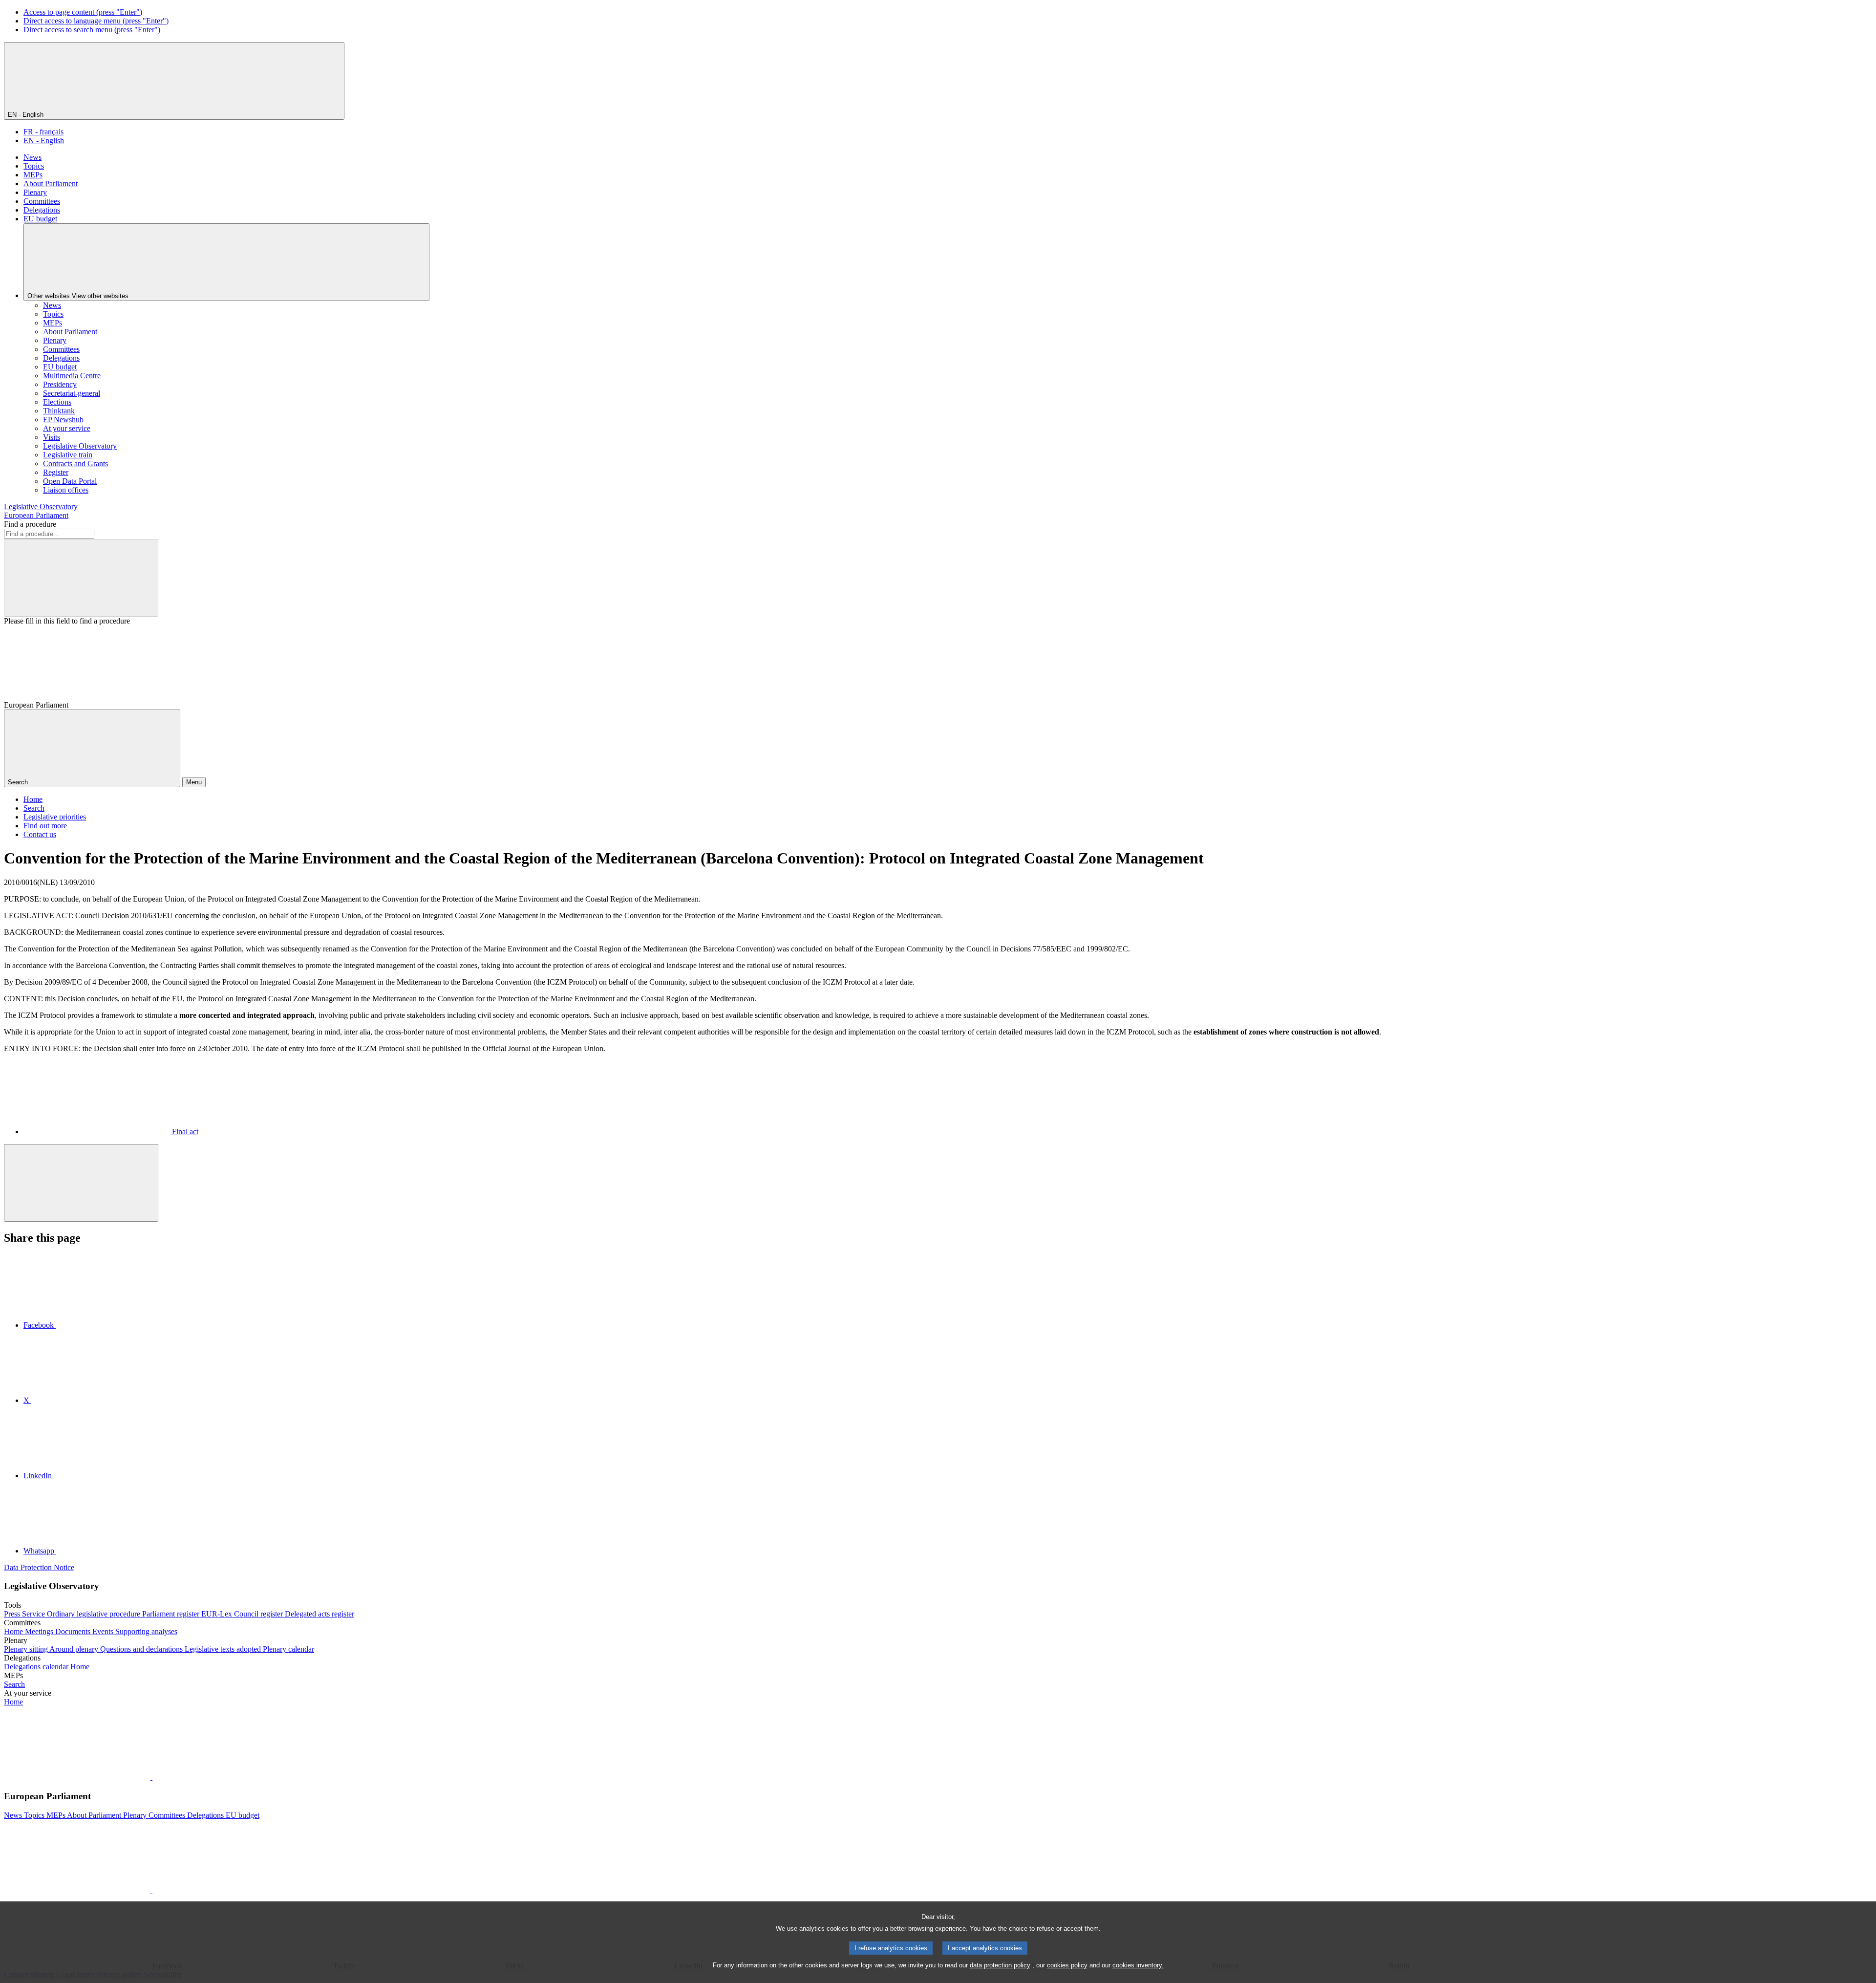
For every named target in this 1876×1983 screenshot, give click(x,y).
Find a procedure (30, 524)
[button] (151, 1777)
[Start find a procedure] (81, 578)
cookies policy (1067, 1965)
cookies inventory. (1138, 1965)
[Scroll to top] (81, 1183)
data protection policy (1000, 1965)
